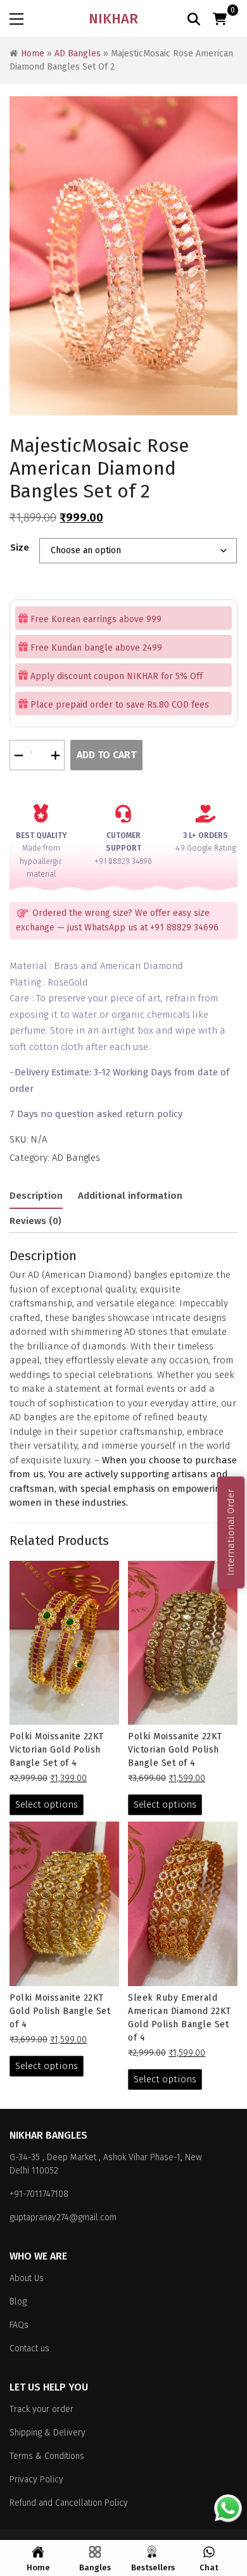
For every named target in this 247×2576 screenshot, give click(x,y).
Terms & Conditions (47, 2456)
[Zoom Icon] (123, 256)
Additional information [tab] (130, 1196)
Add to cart (106, 755)
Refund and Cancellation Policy (69, 2503)
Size (20, 547)
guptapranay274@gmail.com (63, 2217)
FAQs (19, 2325)
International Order (231, 1532)
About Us (27, 2278)
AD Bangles (78, 53)
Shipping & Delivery (47, 2433)
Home (33, 53)
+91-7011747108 (39, 2194)
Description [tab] (36, 1196)
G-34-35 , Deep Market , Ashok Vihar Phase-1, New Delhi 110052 (106, 2164)
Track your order (41, 2409)
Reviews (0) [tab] (35, 1221)
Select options (47, 1804)
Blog (18, 2302)
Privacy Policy (36, 2479)
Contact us (29, 2348)
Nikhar (113, 19)
